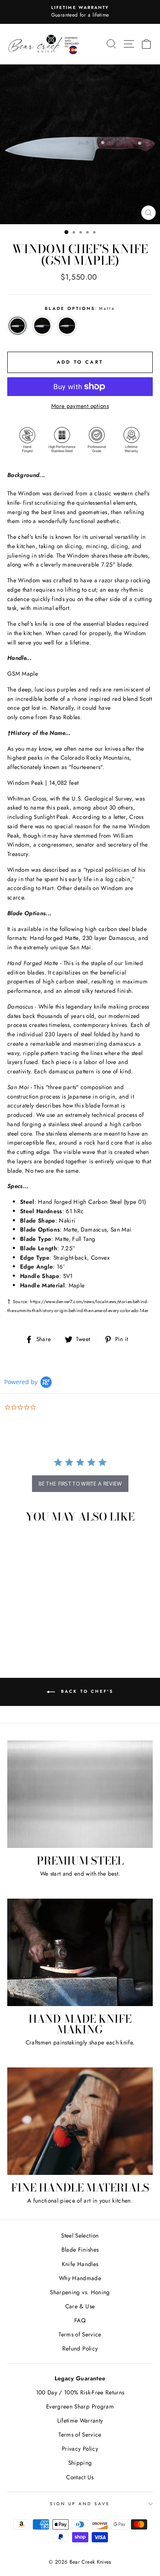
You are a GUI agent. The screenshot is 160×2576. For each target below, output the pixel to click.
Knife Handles (80, 2264)
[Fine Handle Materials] (80, 2121)
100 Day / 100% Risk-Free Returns (80, 2392)
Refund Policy (80, 2348)
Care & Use (80, 2306)
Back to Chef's (86, 1692)
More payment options (80, 406)
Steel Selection (80, 2235)
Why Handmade (80, 2278)
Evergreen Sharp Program (80, 2406)
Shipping (80, 2463)
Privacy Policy (80, 2449)
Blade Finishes (80, 2249)
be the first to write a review (80, 1484)
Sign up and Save (80, 2504)
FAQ (80, 2320)
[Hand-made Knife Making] (80, 1952)
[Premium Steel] (80, 1794)
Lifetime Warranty (80, 2420)
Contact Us (80, 2477)
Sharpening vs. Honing (80, 2292)
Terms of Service (80, 2334)
